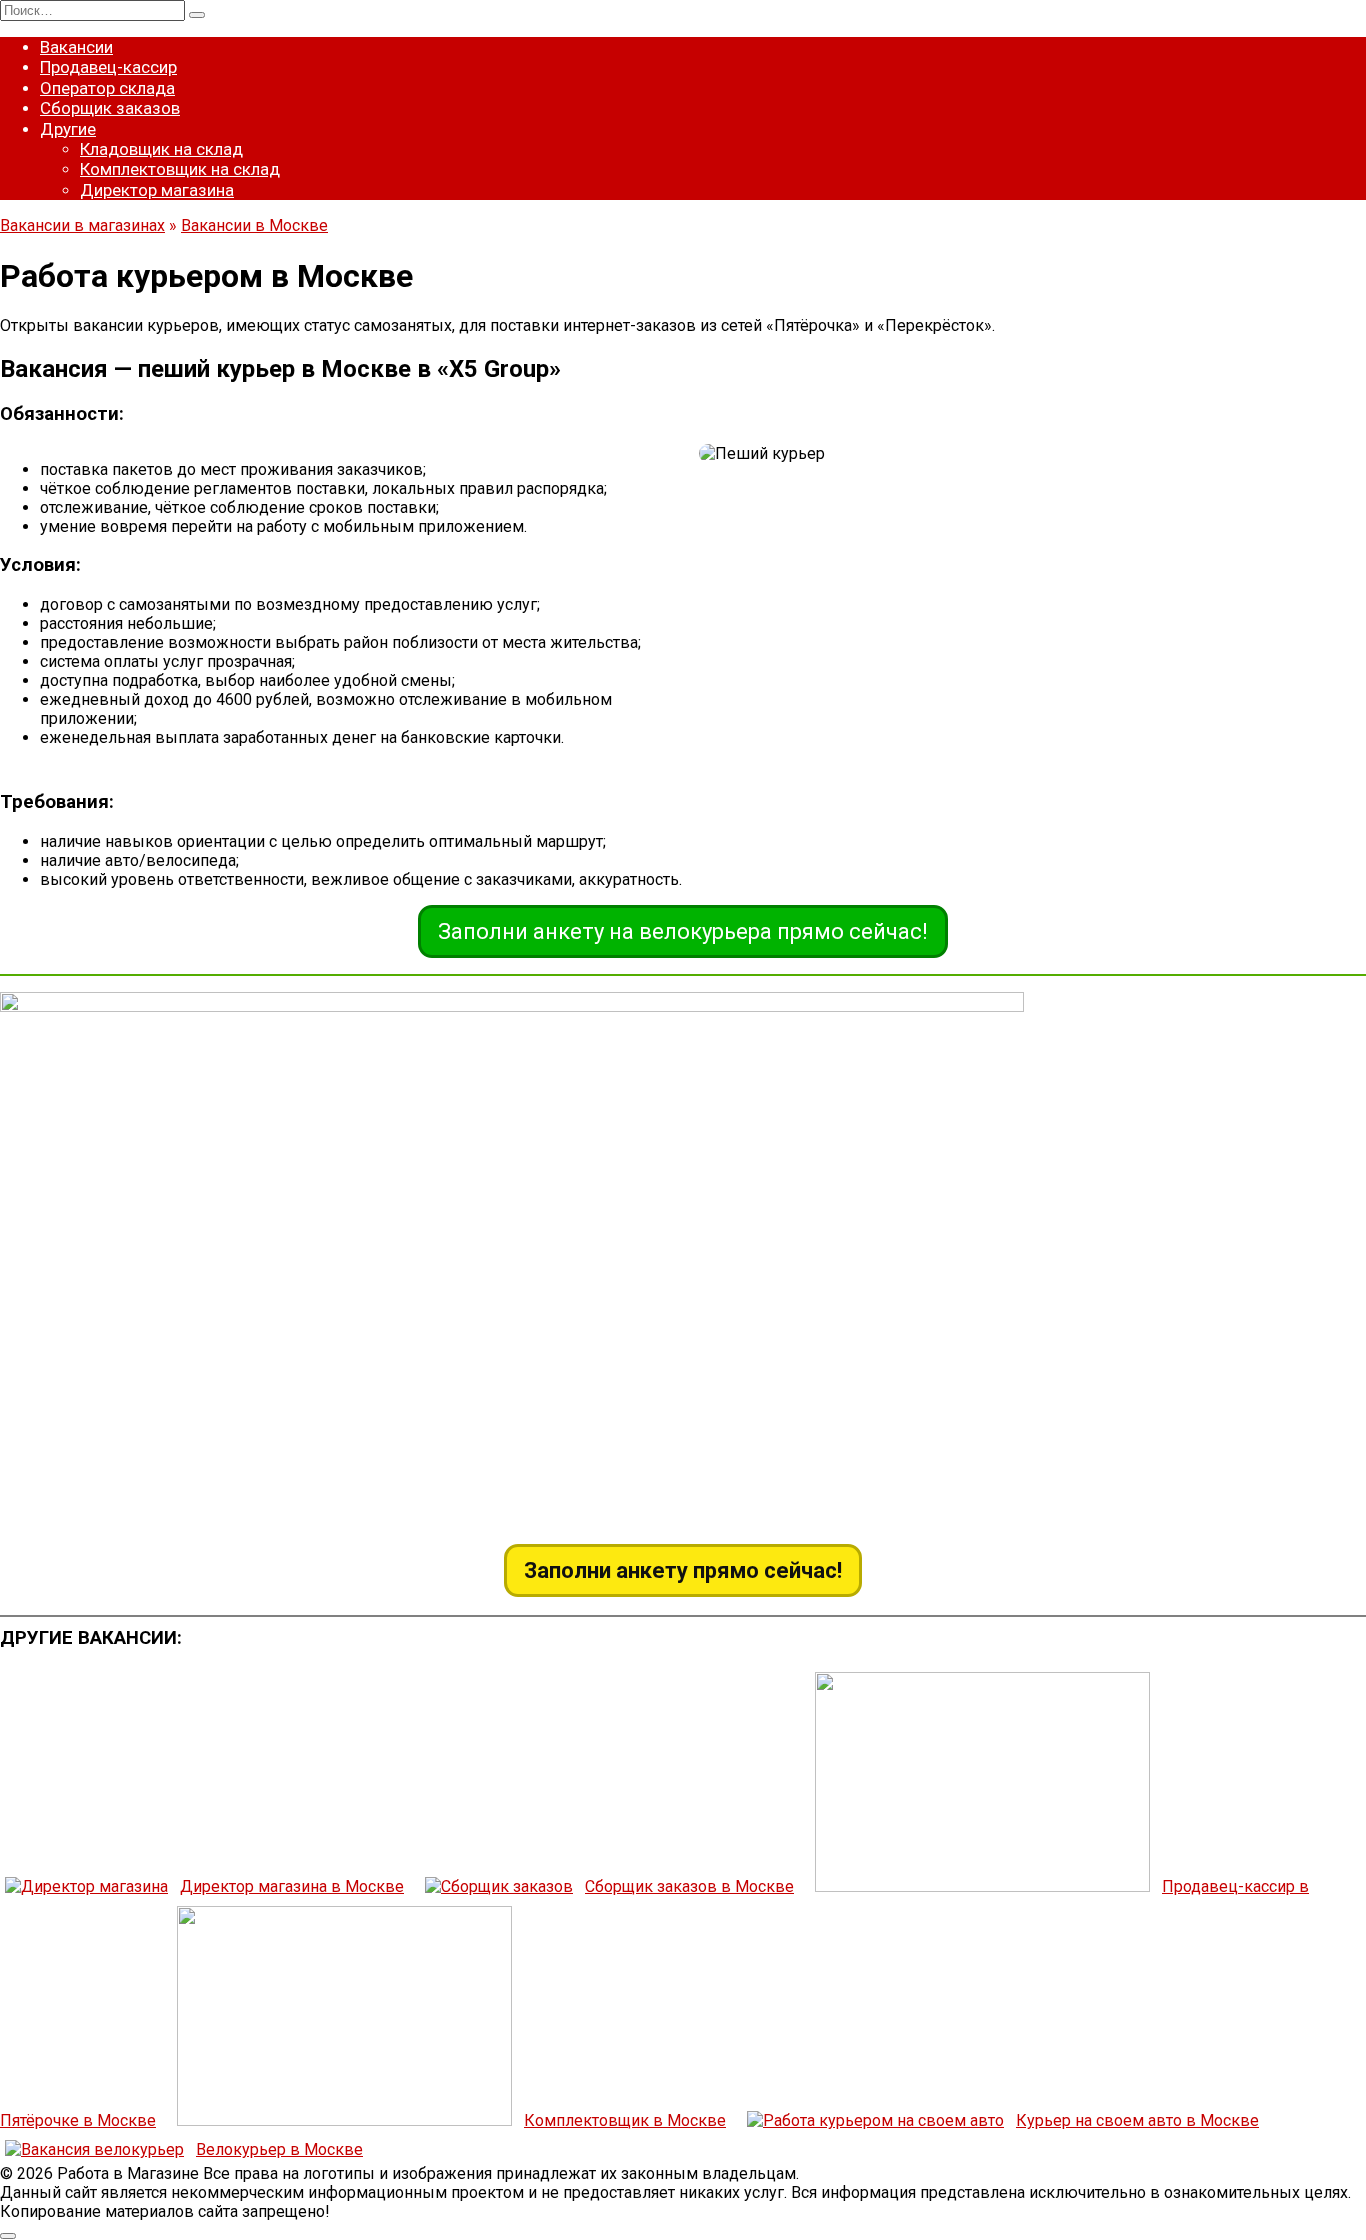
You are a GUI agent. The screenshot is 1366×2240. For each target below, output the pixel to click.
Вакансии (76, 47)
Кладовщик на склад (161, 149)
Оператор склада (107, 88)
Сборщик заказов (110, 108)
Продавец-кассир (108, 67)
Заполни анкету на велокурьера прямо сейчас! (683, 931)
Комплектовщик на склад (180, 169)
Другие (68, 129)
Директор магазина (157, 190)
